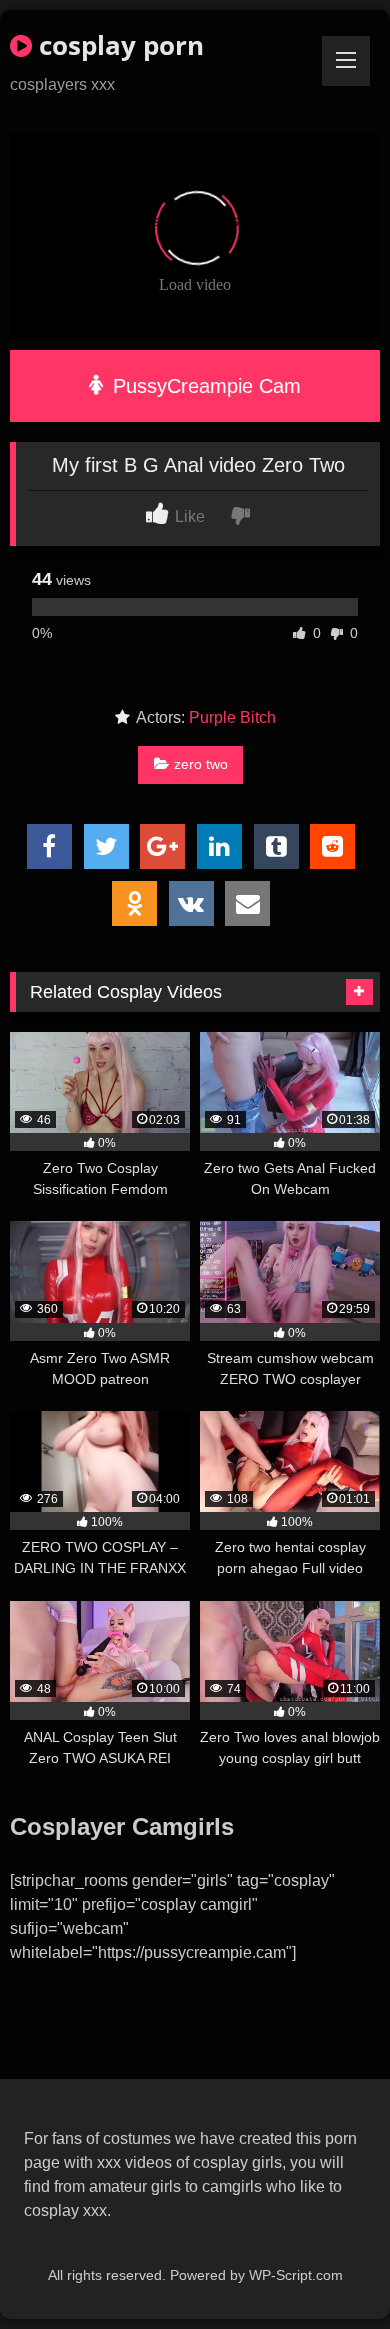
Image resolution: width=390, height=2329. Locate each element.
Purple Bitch (232, 717)
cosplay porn (118, 45)
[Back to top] (328, 2269)
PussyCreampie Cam (204, 386)
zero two (201, 764)
